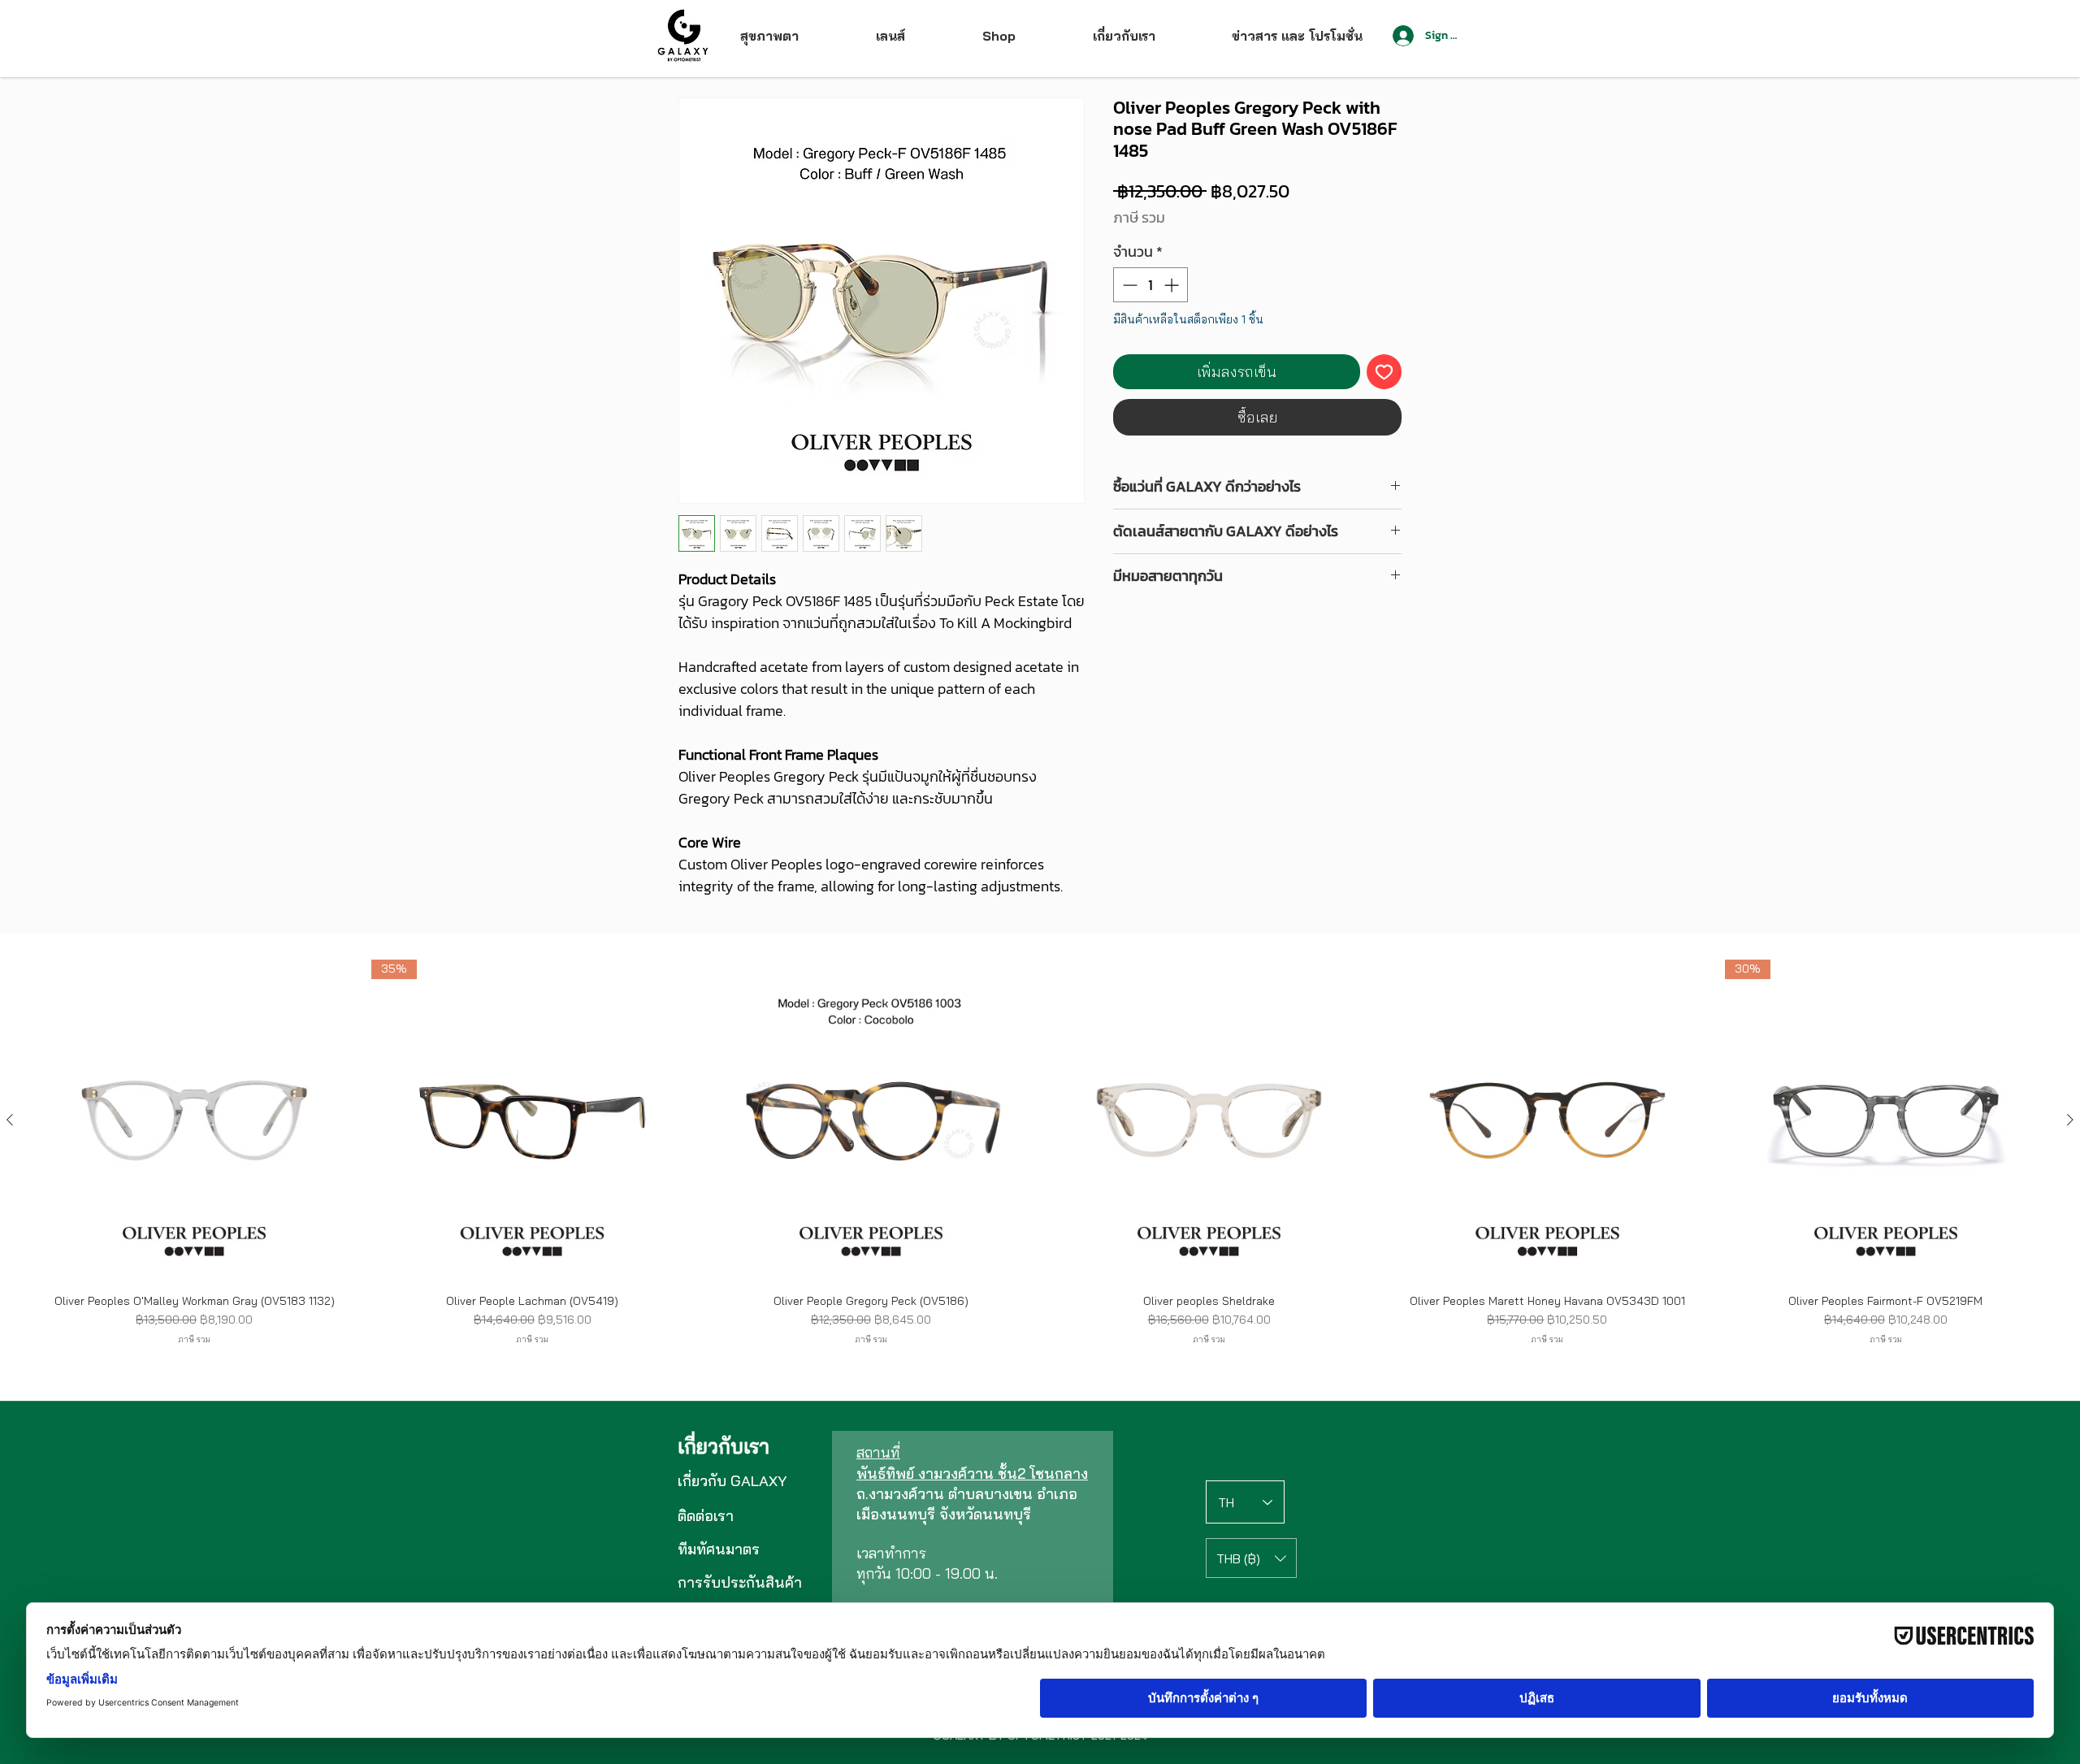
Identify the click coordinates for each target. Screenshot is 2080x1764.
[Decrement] (1128, 285)
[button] (1251, 1558)
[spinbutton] (1150, 285)
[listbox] (1251, 1558)
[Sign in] (1402, 36)
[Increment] (1173, 285)
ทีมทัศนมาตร (719, 1549)
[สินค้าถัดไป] (2070, 1120)
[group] (1040, 1159)
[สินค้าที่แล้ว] (10, 1120)
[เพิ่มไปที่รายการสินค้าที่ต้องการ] (1384, 372)
